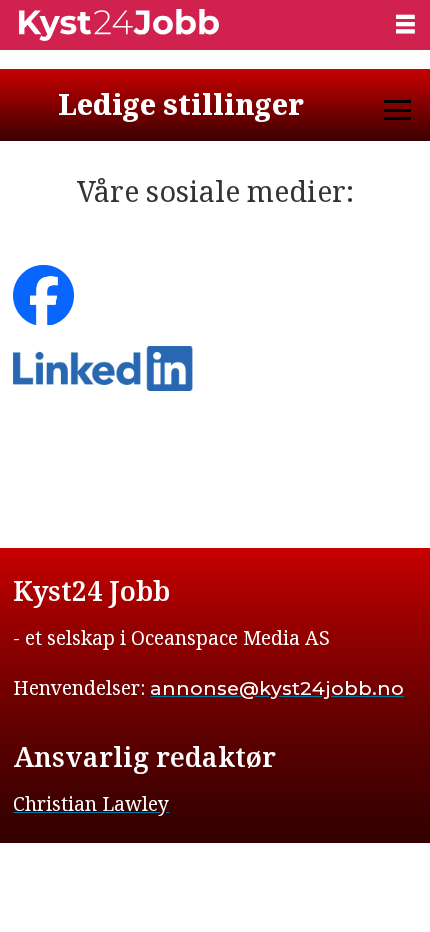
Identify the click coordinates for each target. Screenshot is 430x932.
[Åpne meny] (405, 23)
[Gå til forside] (190, 25)
